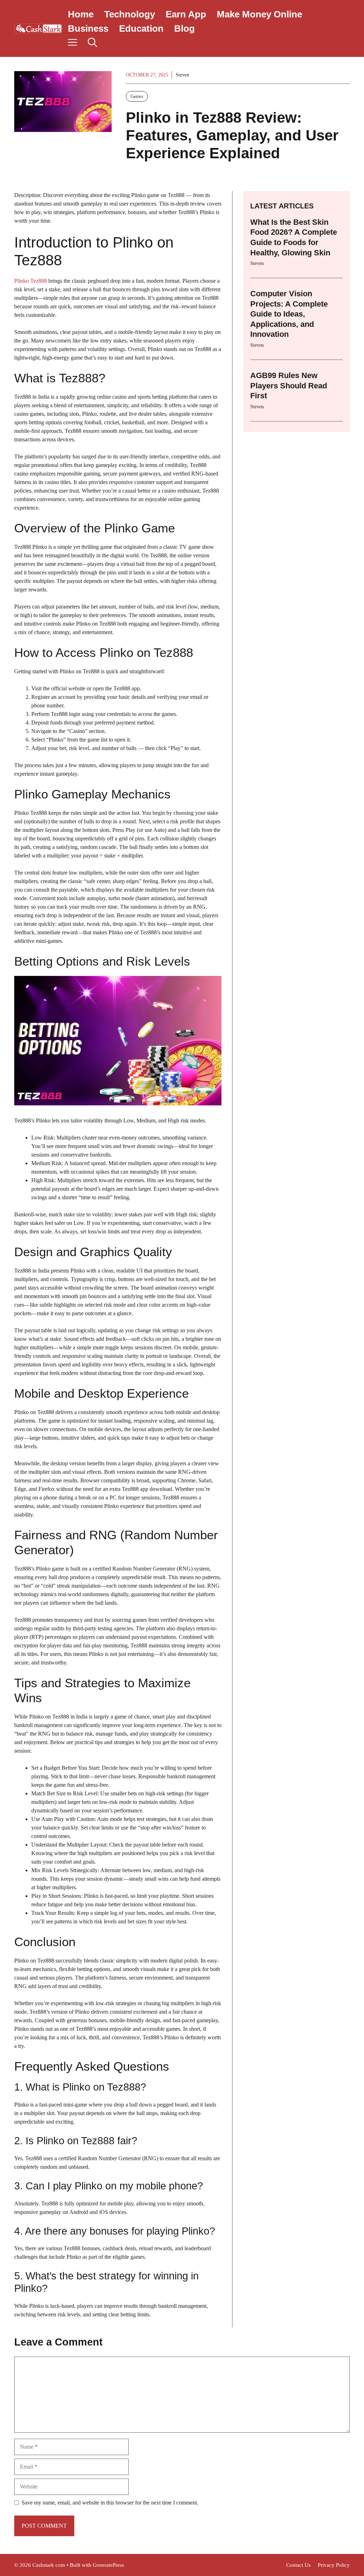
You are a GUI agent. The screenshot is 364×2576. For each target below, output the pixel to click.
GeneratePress (108, 2565)
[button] (92, 43)
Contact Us (298, 2565)
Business (88, 28)
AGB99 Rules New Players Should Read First (289, 386)
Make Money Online (259, 14)
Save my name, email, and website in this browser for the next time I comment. (110, 2503)
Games (137, 96)
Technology (130, 14)
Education (141, 28)
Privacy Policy (334, 2565)
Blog (184, 28)
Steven (182, 75)
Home (81, 14)
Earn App (186, 14)
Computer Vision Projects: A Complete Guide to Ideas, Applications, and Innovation (289, 314)
